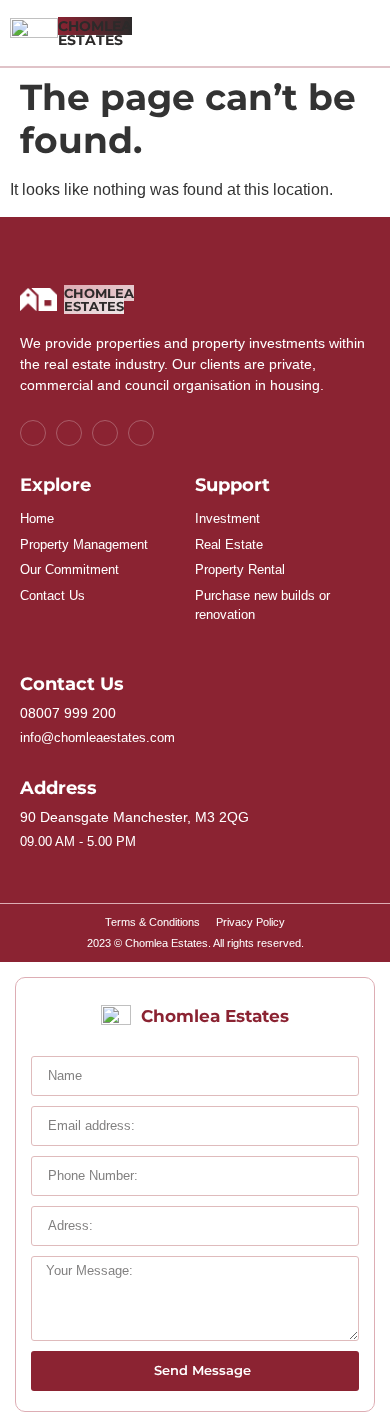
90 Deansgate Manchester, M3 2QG (134, 817)
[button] (366, 33)
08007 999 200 (68, 713)
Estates (95, 33)
